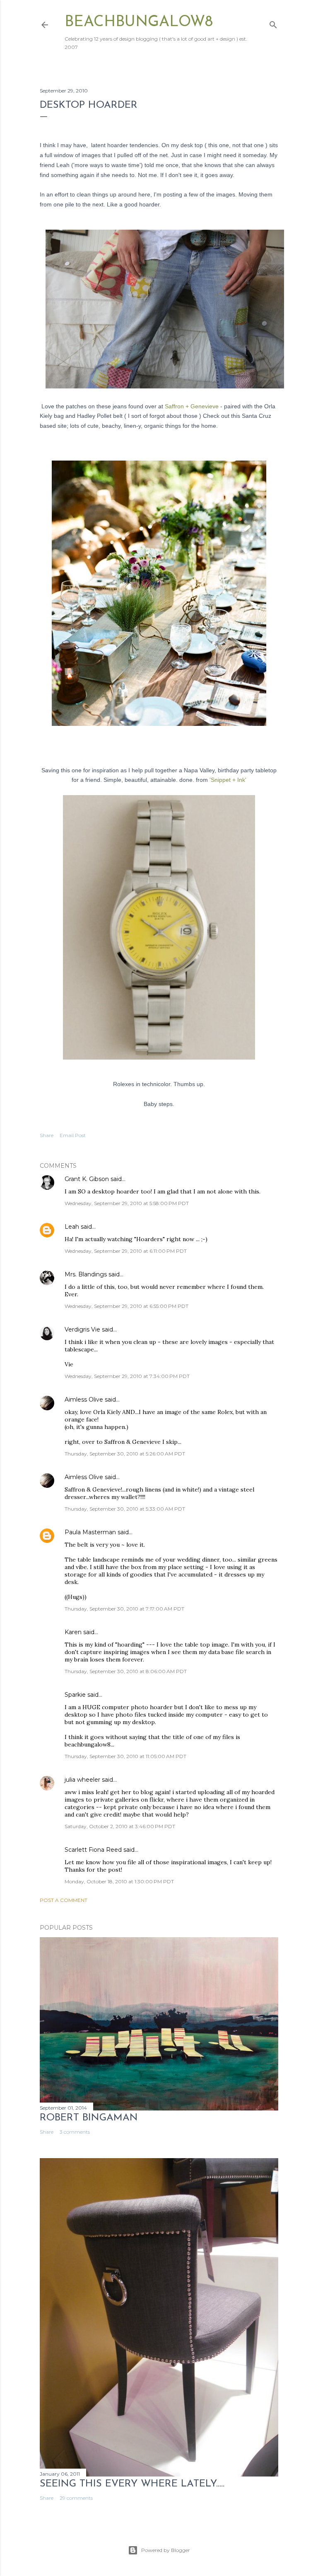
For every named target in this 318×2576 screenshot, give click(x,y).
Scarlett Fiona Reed (93, 1850)
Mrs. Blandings (86, 1274)
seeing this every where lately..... (132, 2484)
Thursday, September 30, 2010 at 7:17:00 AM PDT (124, 1609)
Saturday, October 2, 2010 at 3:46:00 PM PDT (120, 1826)
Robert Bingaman (89, 2118)
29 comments (76, 2498)
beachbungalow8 (139, 22)
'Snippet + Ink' (227, 780)
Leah (72, 1227)
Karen (73, 1632)
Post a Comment (64, 1900)
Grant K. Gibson (87, 1179)
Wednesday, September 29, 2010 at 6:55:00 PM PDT (126, 1306)
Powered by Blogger (166, 2550)
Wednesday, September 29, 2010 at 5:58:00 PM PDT (127, 1203)
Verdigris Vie (82, 1329)
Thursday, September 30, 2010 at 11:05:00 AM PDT (125, 1756)
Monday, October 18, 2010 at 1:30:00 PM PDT (119, 1881)
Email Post (73, 1135)
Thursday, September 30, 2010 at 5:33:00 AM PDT (125, 1509)
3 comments (75, 2132)
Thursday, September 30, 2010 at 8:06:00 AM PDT (126, 1671)
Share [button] (47, 1135)
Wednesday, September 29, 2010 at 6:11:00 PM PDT (126, 1251)
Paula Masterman (90, 1532)
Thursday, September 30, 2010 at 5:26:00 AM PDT (125, 1454)
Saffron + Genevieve (193, 406)
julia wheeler (82, 1780)
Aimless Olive (84, 1400)
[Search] (273, 23)
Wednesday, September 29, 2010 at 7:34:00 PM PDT (127, 1376)
